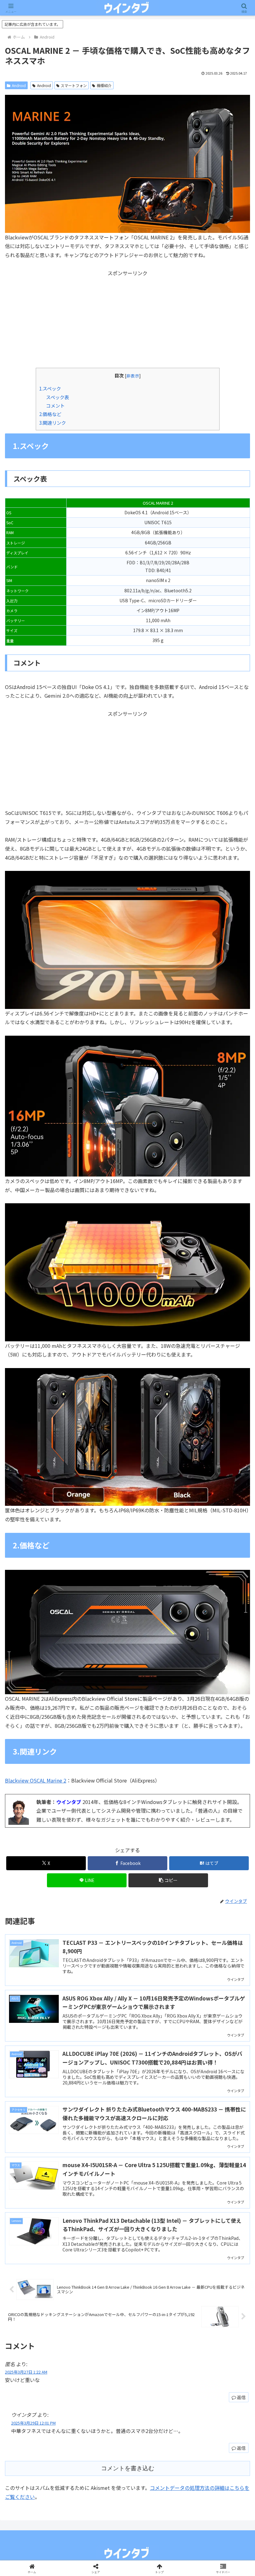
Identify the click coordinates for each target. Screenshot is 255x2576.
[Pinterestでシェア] (71, 1968)
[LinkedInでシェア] (127, 1968)
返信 (241, 2397)
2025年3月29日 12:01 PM (33, 2423)
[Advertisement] (127, 321)
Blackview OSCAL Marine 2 (36, 1780)
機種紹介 (104, 85)
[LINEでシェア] (213, 1951)
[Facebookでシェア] (42, 1951)
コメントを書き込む (128, 2468)
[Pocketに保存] (156, 1951)
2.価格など (50, 414)
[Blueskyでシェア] (156, 1933)
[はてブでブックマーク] (99, 1951)
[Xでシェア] (42, 1933)
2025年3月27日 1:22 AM (26, 2372)
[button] (168, 1880)
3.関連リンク (53, 423)
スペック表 (58, 397)
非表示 (133, 376)
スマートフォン (74, 85)
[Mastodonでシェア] (99, 1933)
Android (19, 85)
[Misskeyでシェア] (213, 1933)
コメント (55, 405)
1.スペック (50, 388)
